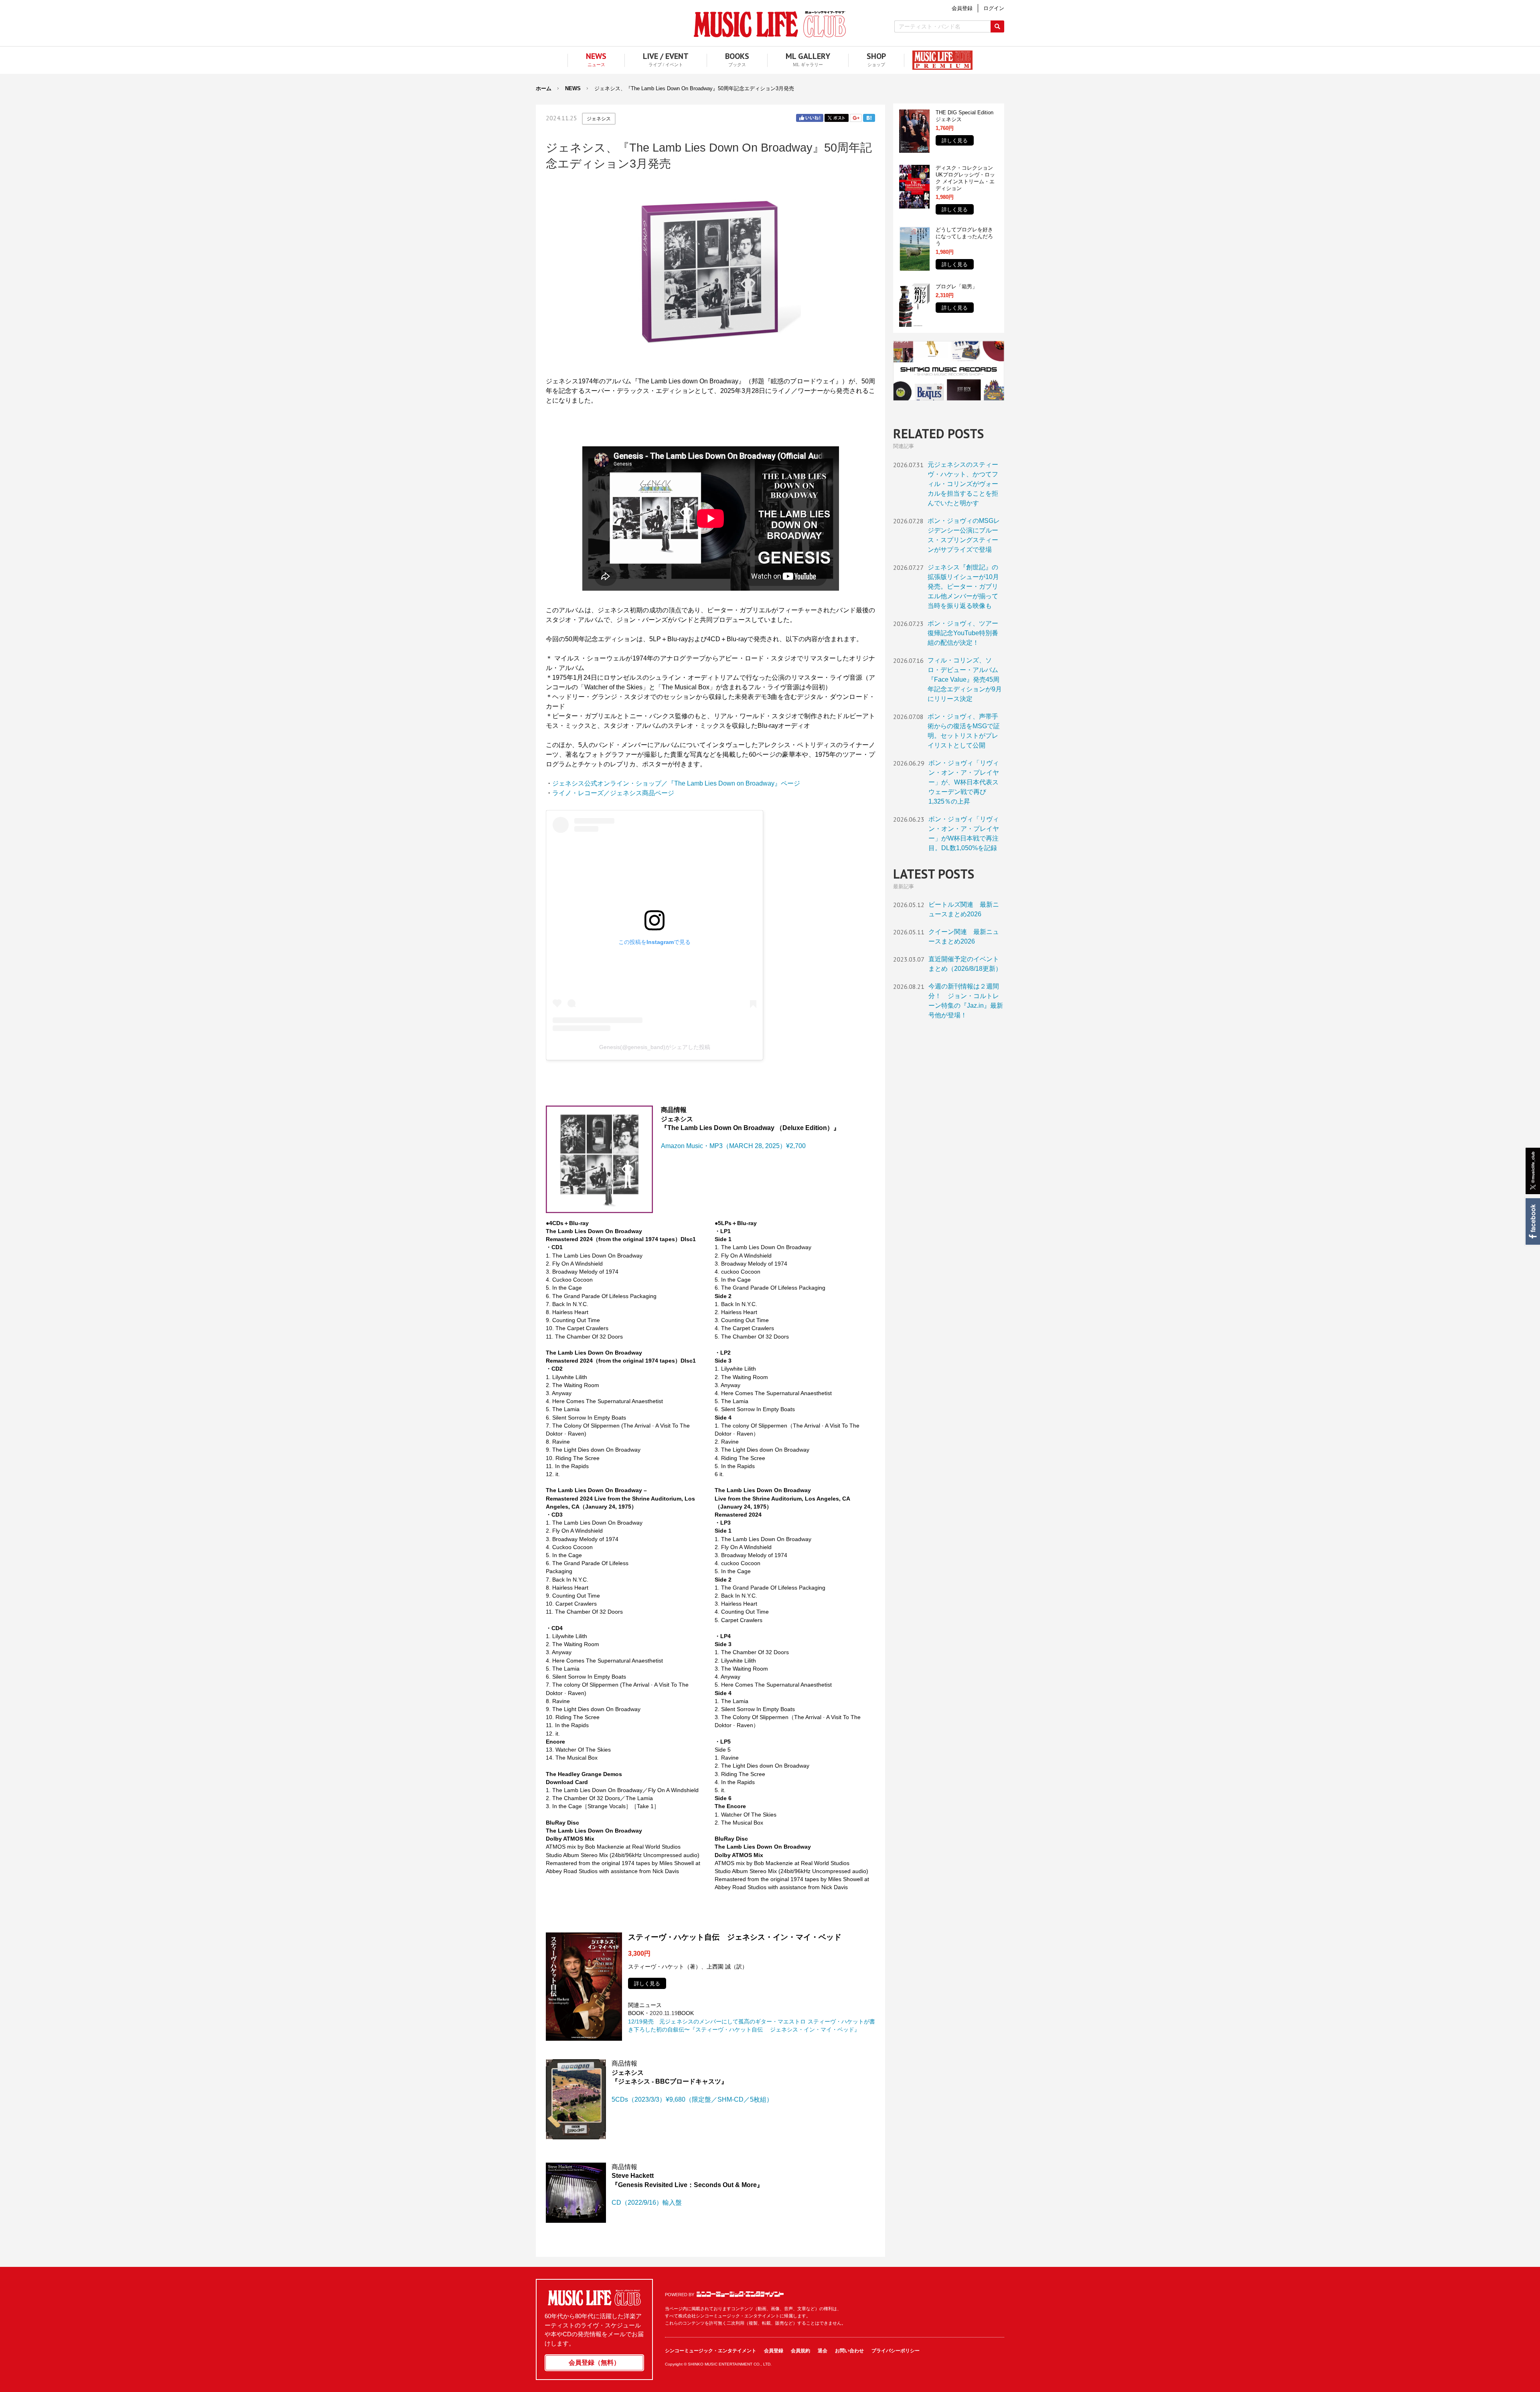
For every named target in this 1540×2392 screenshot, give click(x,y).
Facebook (1532, 1221)
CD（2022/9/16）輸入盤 (647, 2203)
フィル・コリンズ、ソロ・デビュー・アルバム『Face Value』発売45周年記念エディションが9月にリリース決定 (965, 680)
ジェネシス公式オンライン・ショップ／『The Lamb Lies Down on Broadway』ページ (676, 783)
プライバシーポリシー (896, 2351)
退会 (823, 2351)
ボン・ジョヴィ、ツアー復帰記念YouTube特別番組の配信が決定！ (963, 633)
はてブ (869, 118)
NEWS (573, 88)
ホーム (544, 88)
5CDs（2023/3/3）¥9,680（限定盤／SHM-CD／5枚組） (692, 2099)
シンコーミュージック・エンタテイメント (740, 2294)
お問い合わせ (849, 2351)
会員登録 (774, 2351)
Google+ (856, 118)
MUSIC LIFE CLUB (770, 24)
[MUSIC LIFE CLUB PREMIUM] (938, 60)
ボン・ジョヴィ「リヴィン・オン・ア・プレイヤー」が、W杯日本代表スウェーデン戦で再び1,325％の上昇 (964, 782)
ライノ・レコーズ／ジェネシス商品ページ (613, 793)
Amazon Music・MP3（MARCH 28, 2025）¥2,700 (733, 1146)
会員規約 (800, 2351)
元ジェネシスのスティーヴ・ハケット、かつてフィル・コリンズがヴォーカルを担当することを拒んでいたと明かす (963, 484)
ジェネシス (599, 119)
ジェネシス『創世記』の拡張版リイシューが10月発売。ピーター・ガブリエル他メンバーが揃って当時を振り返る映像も (963, 586)
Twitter (837, 118)
